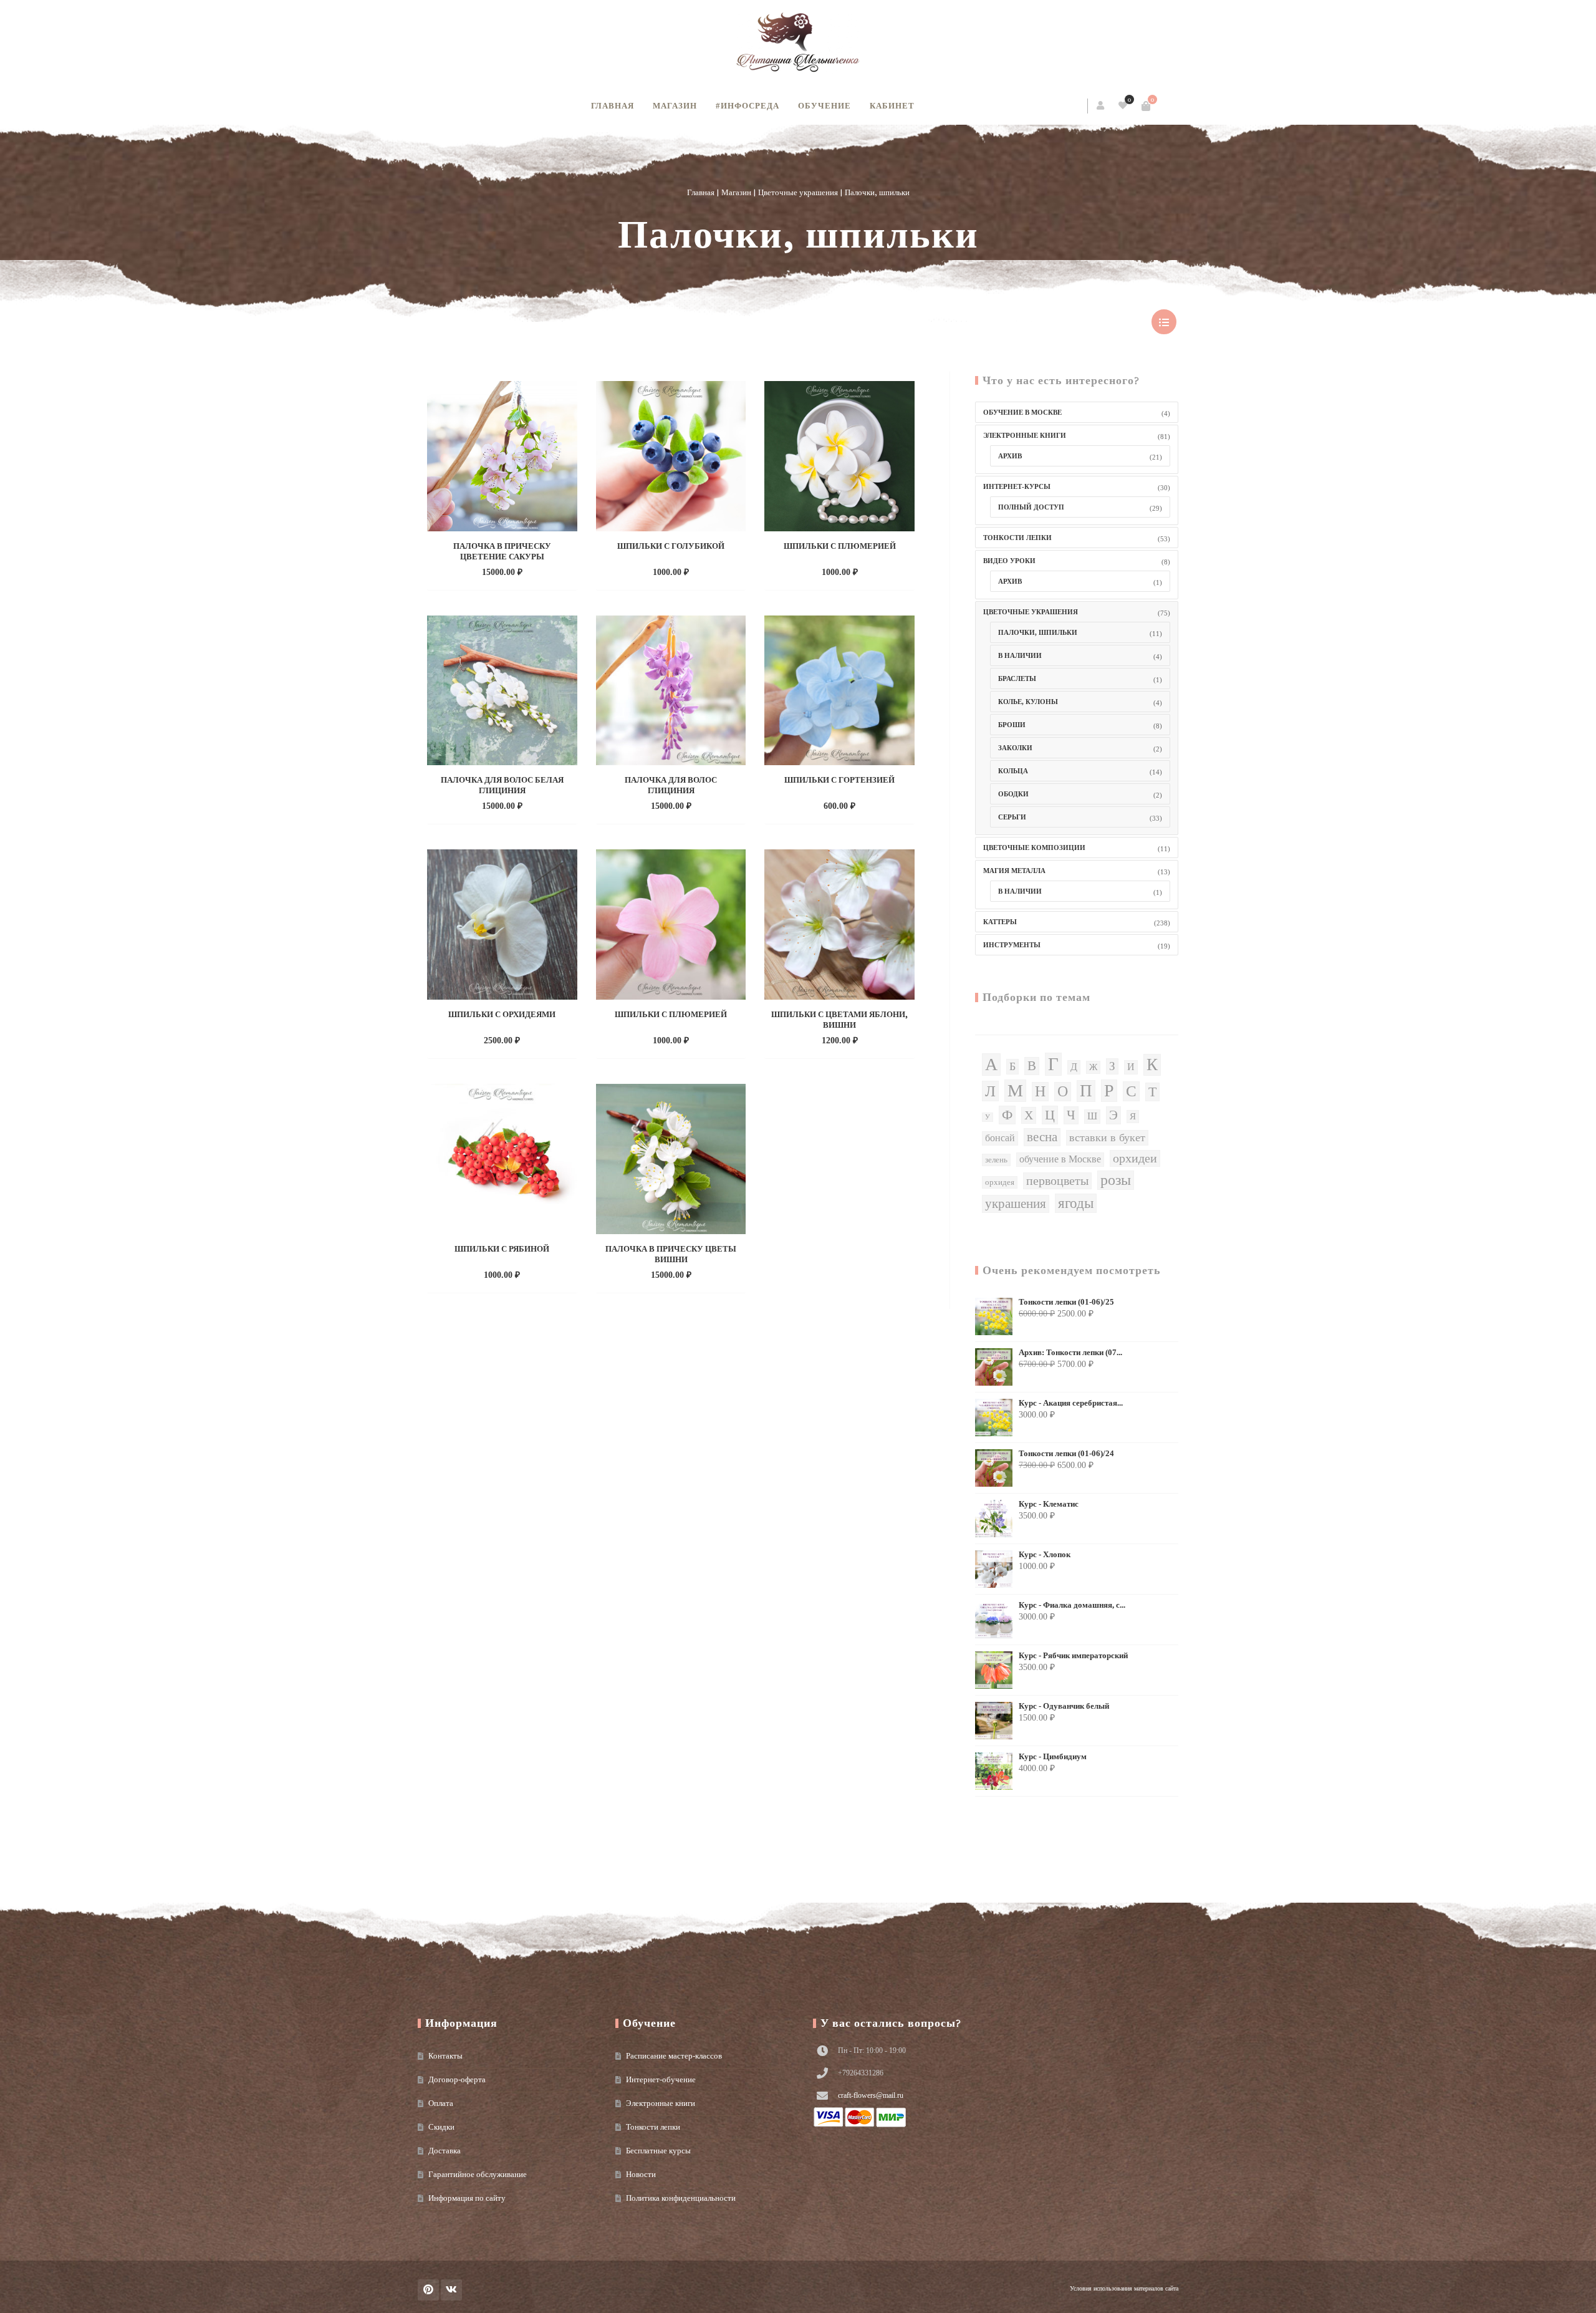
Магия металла (1014, 871)
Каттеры (1000, 922)
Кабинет (892, 106)
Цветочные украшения (798, 192)
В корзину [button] (489, 571)
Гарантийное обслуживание (478, 2174)
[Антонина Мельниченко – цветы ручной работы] (798, 44)
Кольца (1013, 771)
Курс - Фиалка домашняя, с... (1072, 1605)
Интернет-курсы (1017, 486)
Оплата (441, 2103)
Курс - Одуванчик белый (1064, 1706)
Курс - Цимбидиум (1053, 1757)
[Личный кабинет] (1101, 106)
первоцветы (1057, 1181)
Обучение (824, 106)
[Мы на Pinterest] (428, 2290)
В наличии (1020, 655)
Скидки (441, 2127)
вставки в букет (1107, 1137)
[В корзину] (1146, 106)
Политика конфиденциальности (681, 2198)
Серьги (1012, 817)
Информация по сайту (467, 2198)
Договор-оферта (457, 2079)
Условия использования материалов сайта (1124, 2288)
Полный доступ (1031, 507)
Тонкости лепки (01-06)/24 (1066, 1454)
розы (1116, 1180)
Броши (1012, 725)
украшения (1016, 1204)
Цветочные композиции (1034, 847)
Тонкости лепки (1017, 538)
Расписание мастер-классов (674, 2056)
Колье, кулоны (1028, 702)
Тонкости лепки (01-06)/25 (1066, 1302)
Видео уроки (1009, 561)
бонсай (1000, 1138)
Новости (641, 2174)
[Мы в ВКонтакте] (451, 2290)
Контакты (445, 2056)
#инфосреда (748, 106)
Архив (1010, 456)
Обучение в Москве (1022, 412)
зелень (996, 1160)
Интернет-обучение (661, 2079)
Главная (613, 106)
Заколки (1015, 748)
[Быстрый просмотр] (529, 571)
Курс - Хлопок (1045, 1555)
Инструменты (1012, 945)
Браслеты (1017, 678)
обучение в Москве (1060, 1159)
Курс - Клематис (1049, 1504)
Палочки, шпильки (1038, 632)
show (1164, 322)
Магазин (675, 106)
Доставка (445, 2151)
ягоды (1076, 1203)
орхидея (1000, 1182)
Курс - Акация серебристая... (1071, 1403)
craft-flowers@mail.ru (871, 2095)
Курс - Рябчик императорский (1073, 1656)
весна (1042, 1137)
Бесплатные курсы (658, 2151)
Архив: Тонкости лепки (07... (1070, 1353)
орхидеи (1135, 1158)
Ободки (1013, 794)
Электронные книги (1025, 435)
